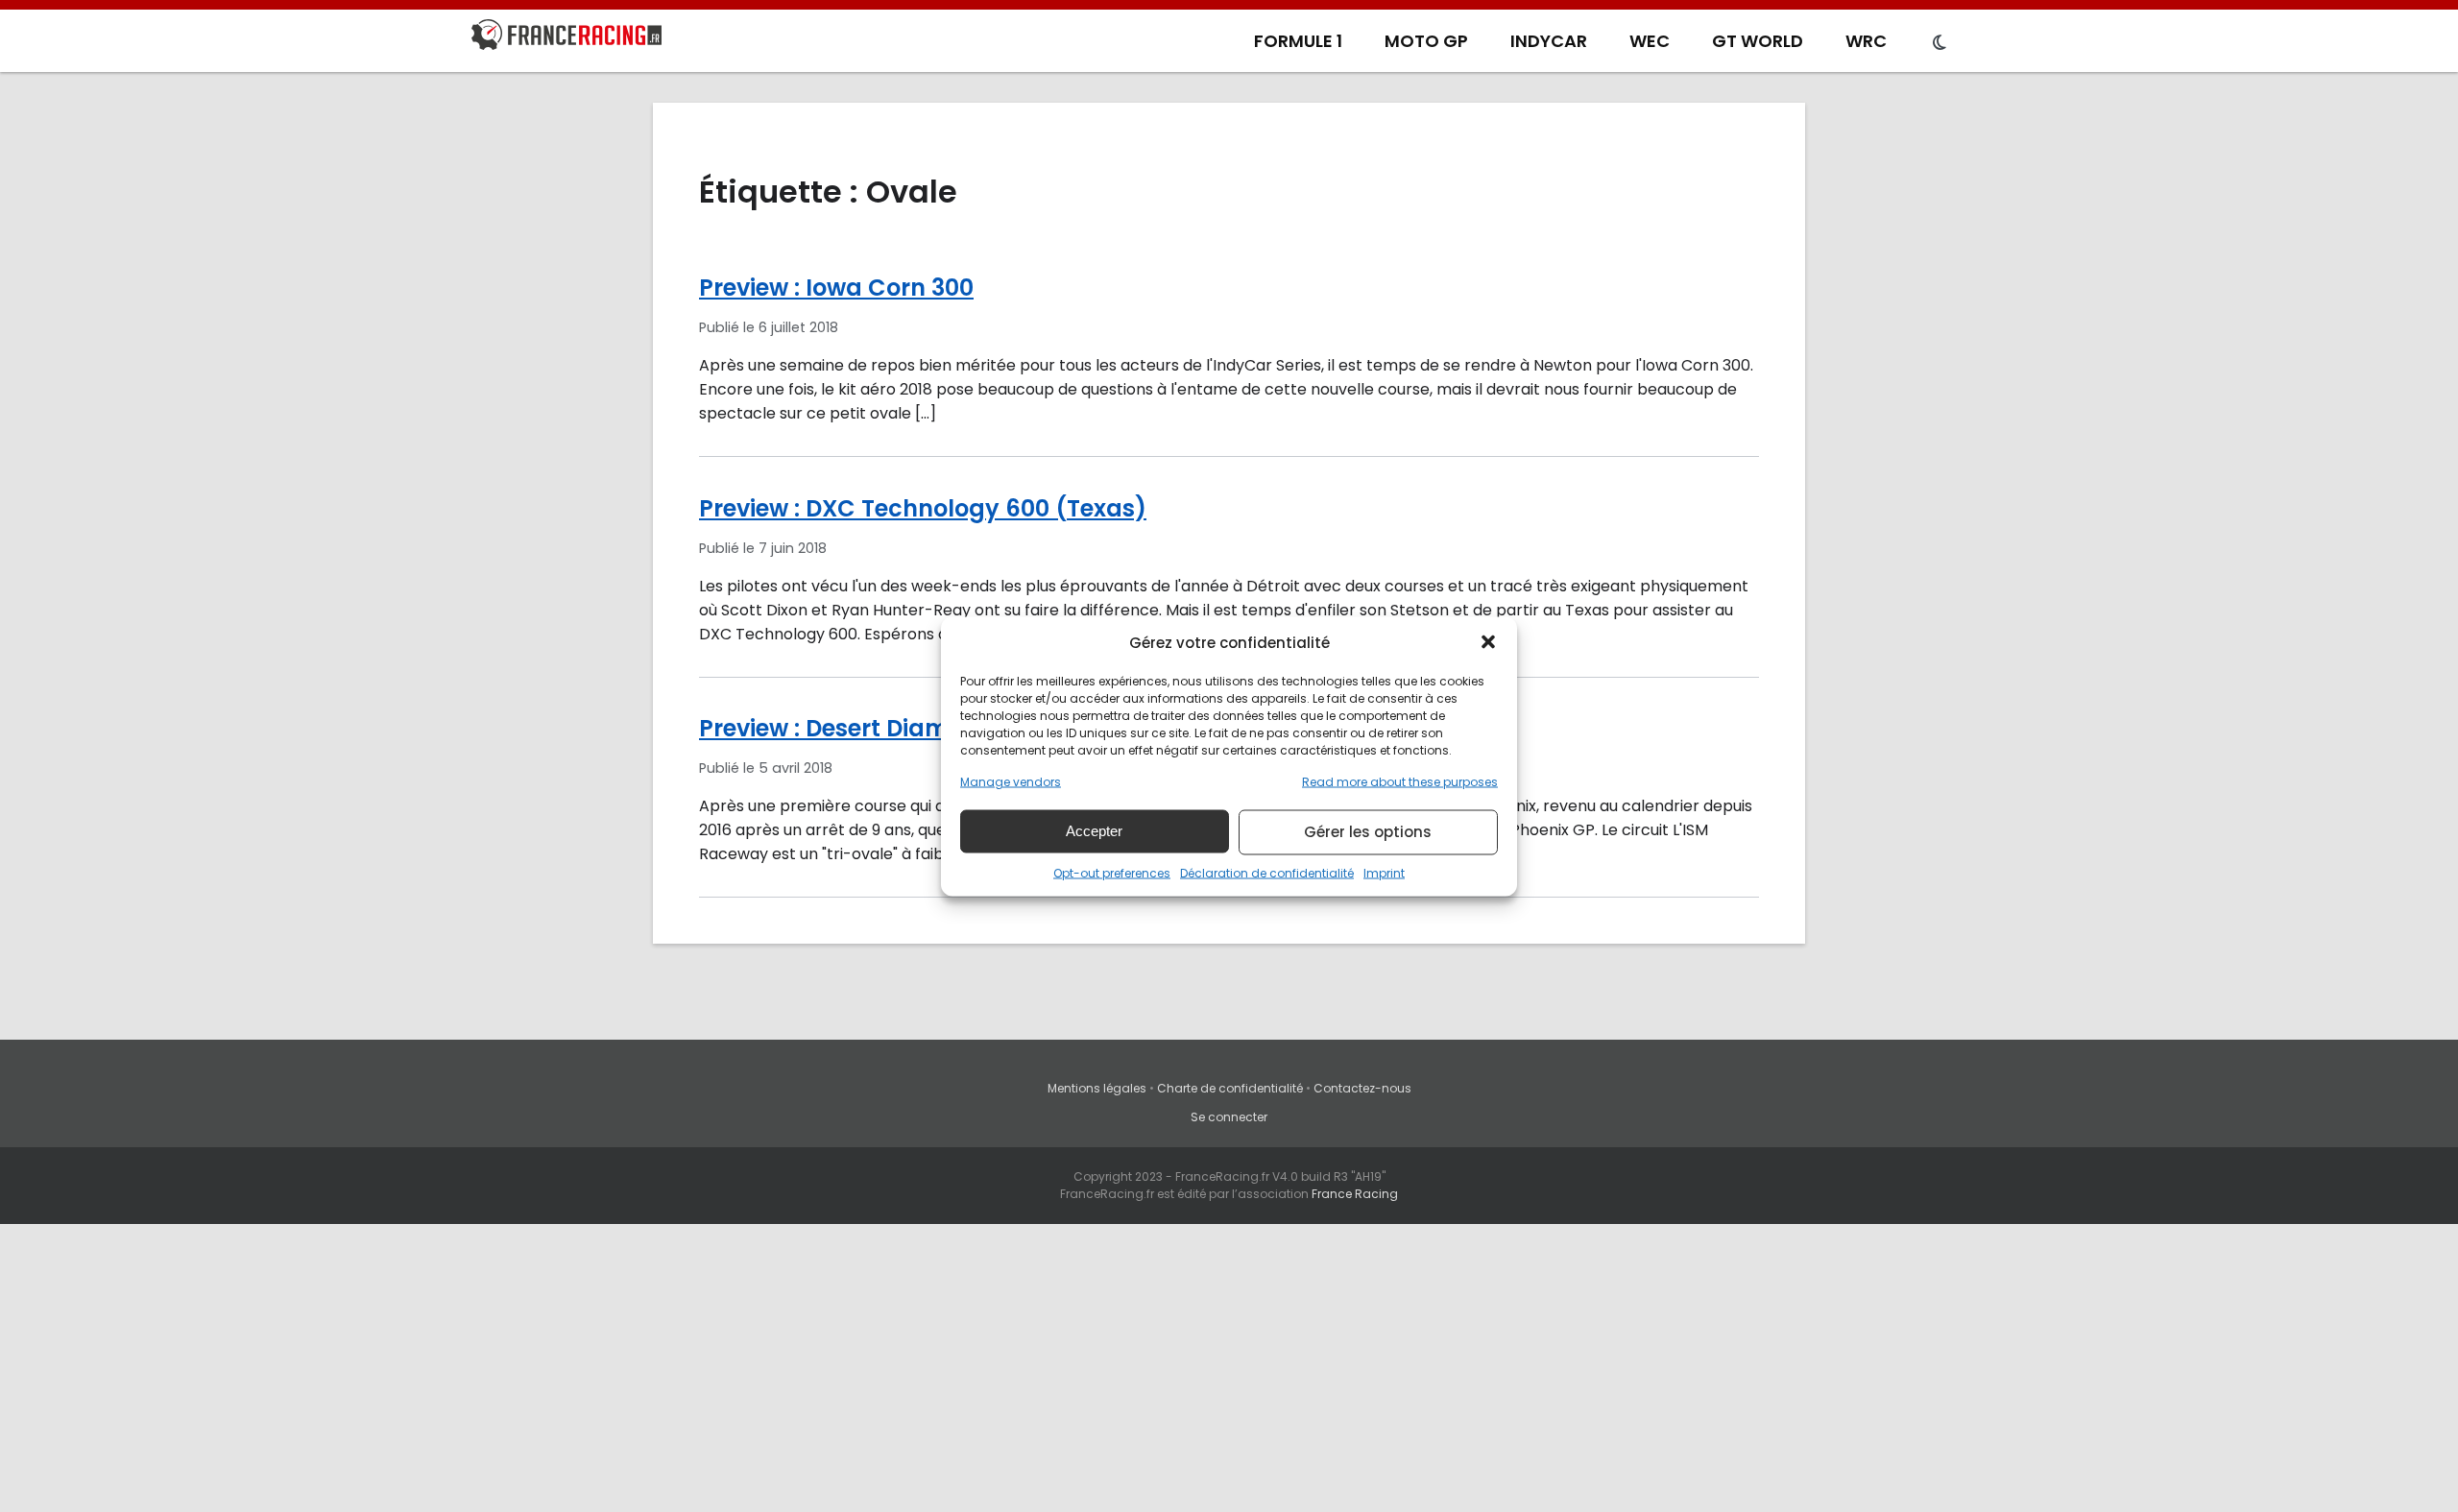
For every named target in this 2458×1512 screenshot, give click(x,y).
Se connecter (1229, 1117)
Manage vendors (1011, 781)
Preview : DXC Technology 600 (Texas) (923, 508)
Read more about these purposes (1400, 781)
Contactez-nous (1362, 1088)
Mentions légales (1097, 1088)
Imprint (1384, 872)
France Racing (1355, 1194)
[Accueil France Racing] (566, 38)
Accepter (1094, 831)
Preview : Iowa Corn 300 (836, 288)
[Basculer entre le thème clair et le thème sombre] (1940, 43)
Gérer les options (1368, 832)
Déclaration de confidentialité (1267, 872)
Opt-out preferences (1112, 872)
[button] (1488, 642)
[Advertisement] (1229, 1368)
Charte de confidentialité (1230, 1088)
